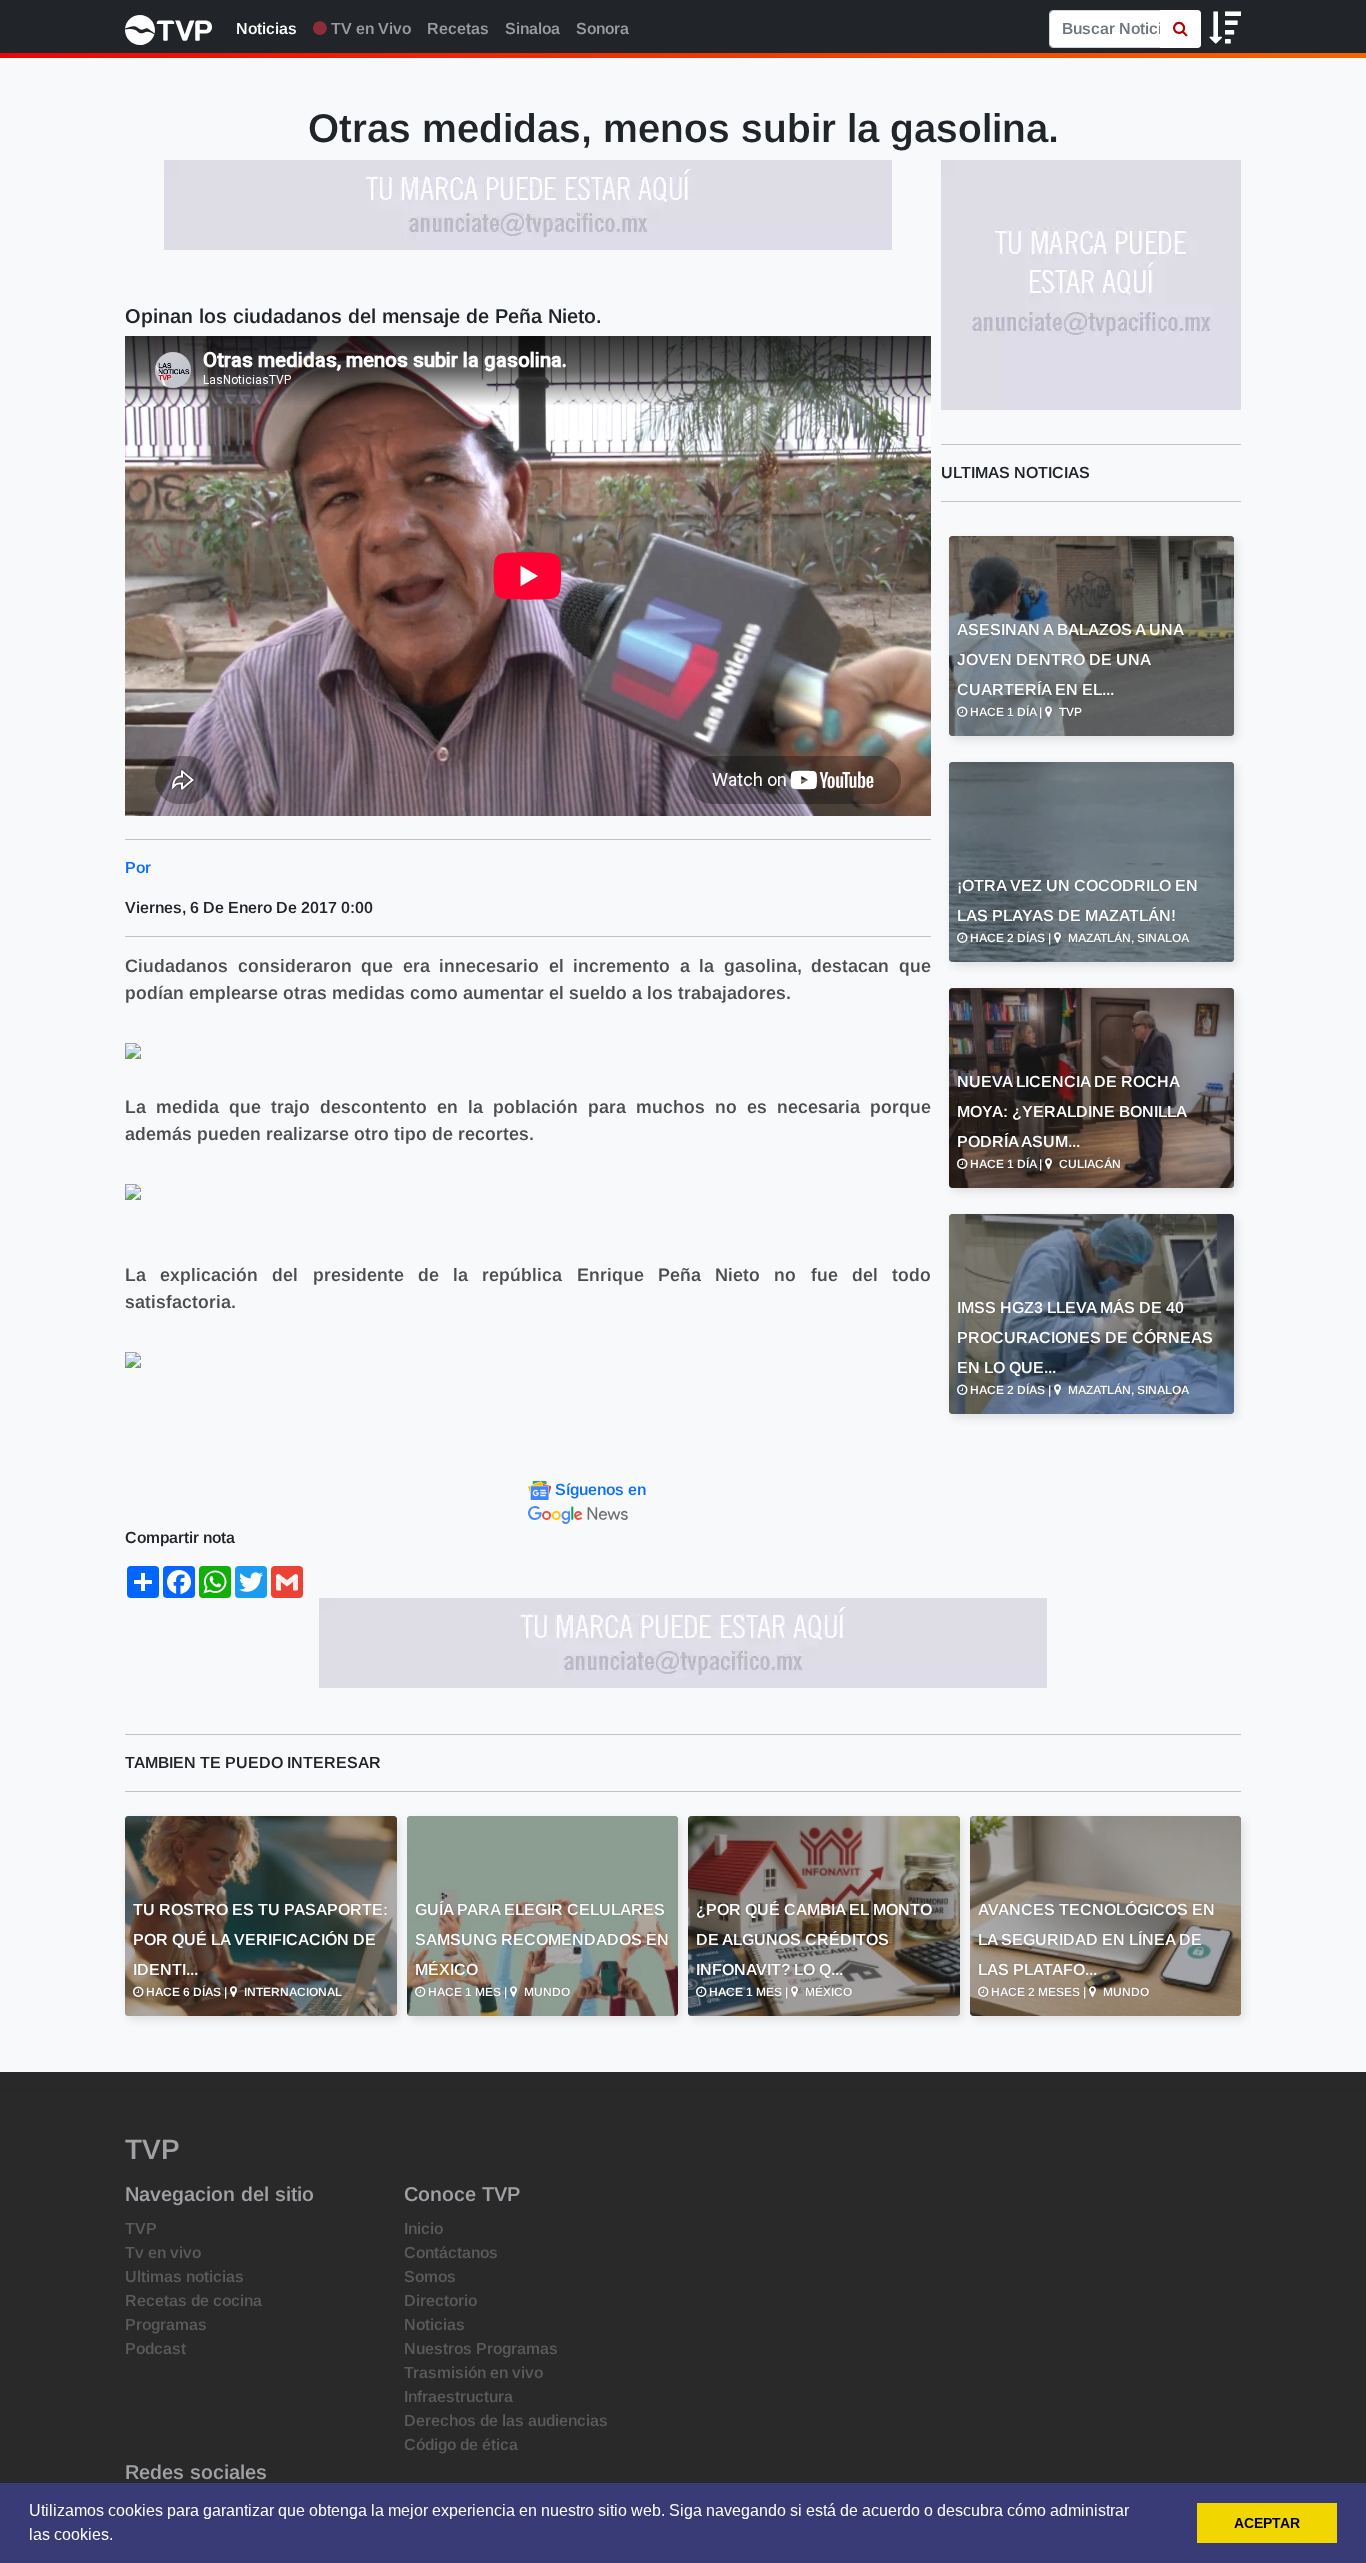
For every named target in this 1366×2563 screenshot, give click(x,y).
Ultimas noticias (184, 2276)
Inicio (423, 2228)
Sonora (602, 28)
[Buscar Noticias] (1180, 29)
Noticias (266, 28)
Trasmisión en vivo (473, 2372)
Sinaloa (532, 28)
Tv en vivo (163, 2252)
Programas (166, 2324)
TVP (141, 2228)
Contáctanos (451, 2252)
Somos (430, 2276)
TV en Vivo (369, 28)
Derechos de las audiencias (506, 2420)
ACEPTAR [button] (1267, 2523)
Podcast (155, 2348)
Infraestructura (458, 2396)
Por (138, 867)
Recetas (458, 28)
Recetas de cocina (193, 2300)
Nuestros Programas (481, 2348)
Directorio (440, 2300)
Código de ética (461, 2444)
